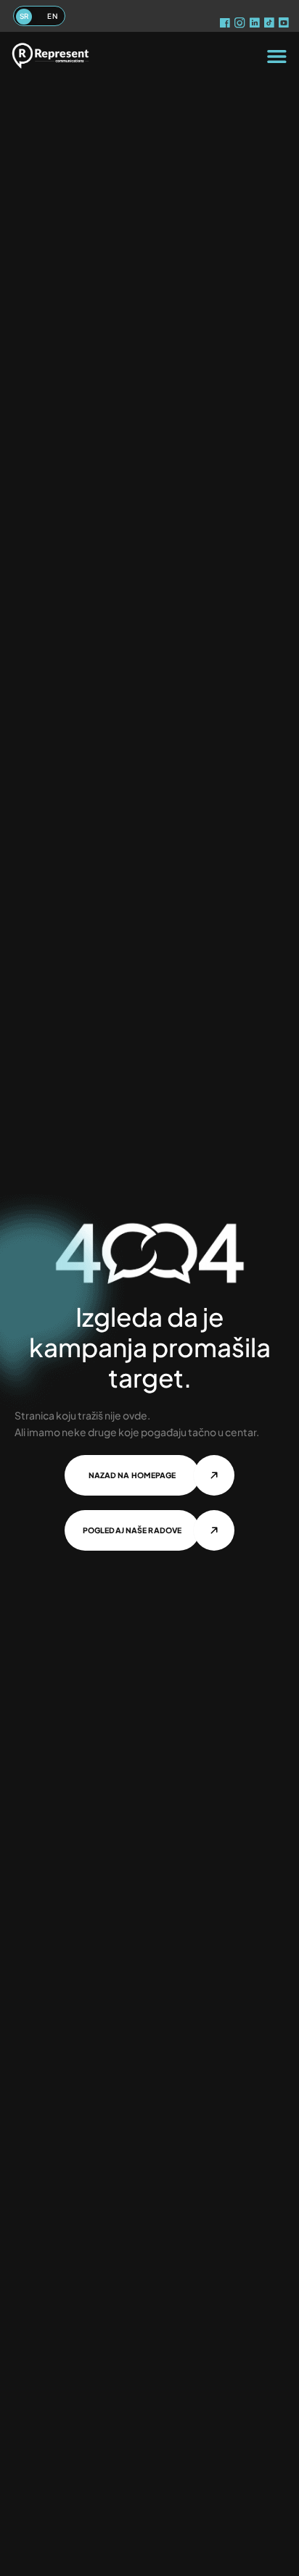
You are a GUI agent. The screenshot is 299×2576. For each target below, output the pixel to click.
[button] (277, 56)
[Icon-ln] (255, 25)
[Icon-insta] (241, 25)
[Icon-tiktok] (270, 25)
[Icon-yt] (285, 25)
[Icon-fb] (226, 25)
